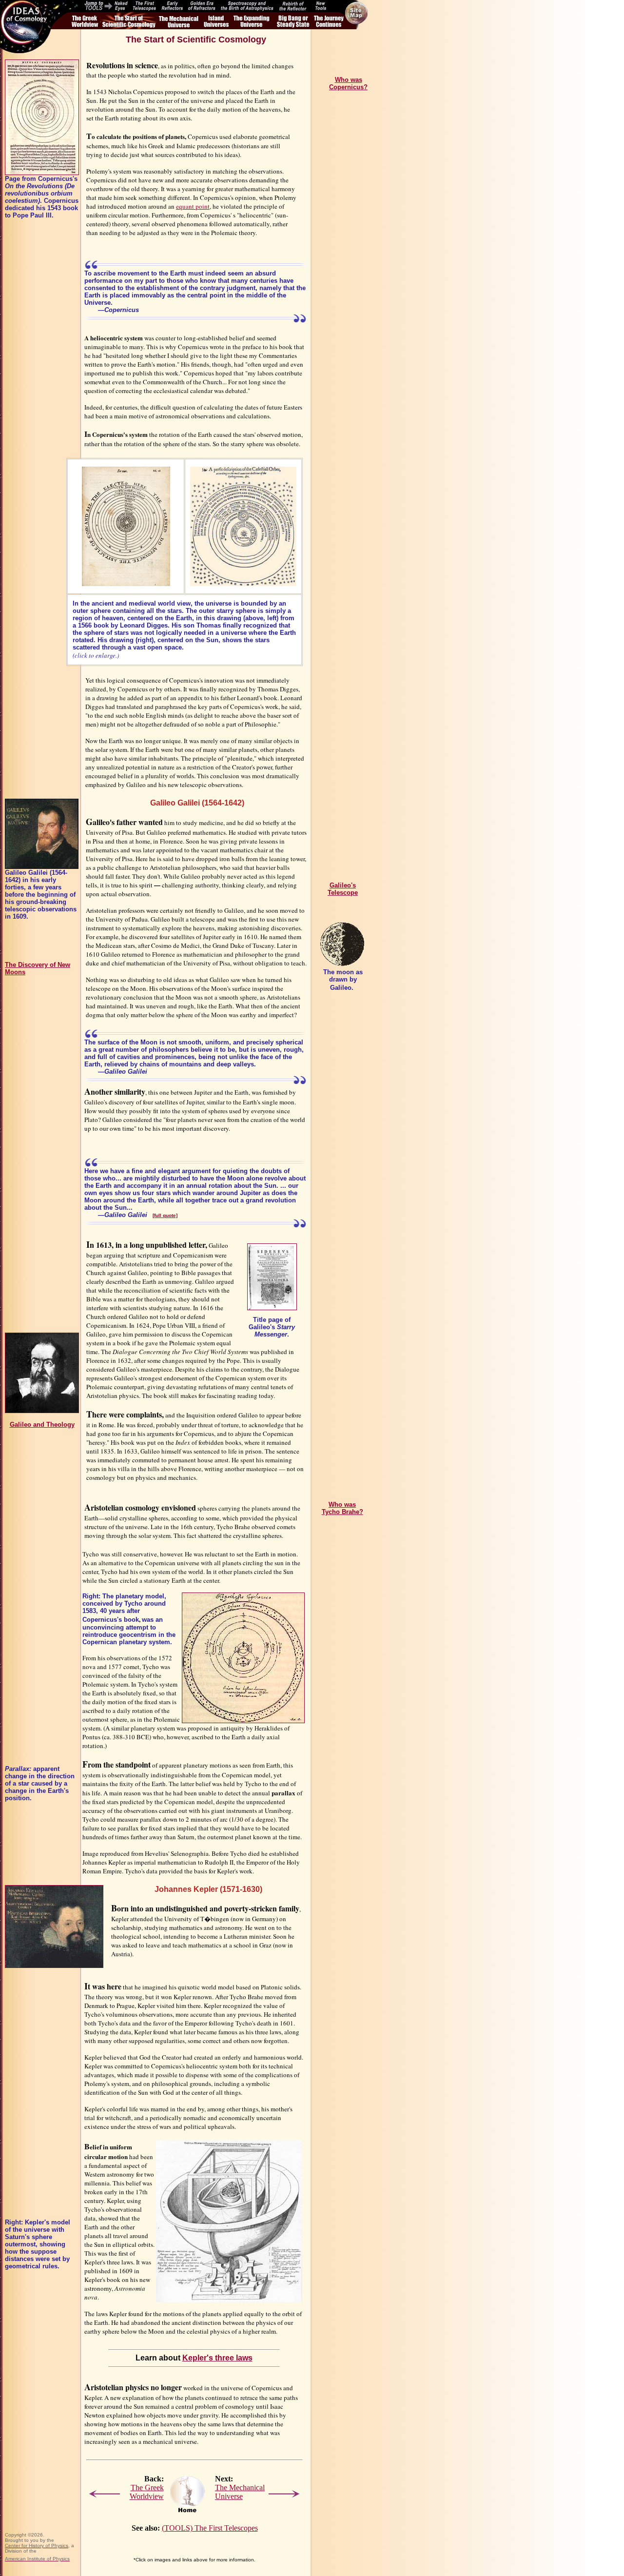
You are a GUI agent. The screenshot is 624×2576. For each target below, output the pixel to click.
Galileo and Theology (42, 1425)
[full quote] (165, 1215)
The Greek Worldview (147, 2492)
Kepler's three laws (217, 2358)
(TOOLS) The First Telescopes (210, 2528)
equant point (193, 206)
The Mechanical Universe (240, 2492)
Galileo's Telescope (343, 889)
